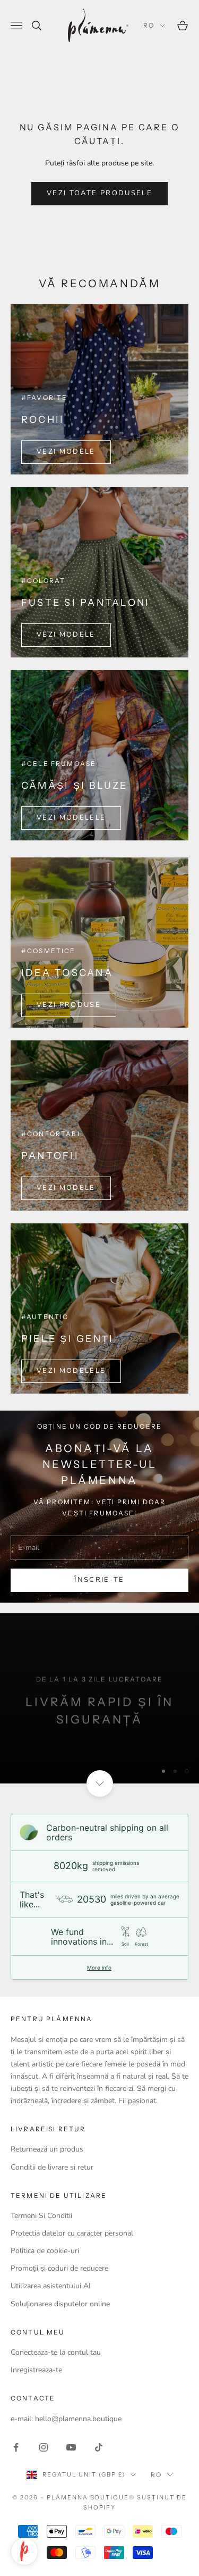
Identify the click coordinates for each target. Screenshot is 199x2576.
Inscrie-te (99, 2545)
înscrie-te (99, 1580)
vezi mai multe (99, 1723)
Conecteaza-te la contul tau (56, 2352)
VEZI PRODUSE (69, 1005)
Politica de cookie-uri (45, 2251)
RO (149, 25)
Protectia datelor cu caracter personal (72, 2233)
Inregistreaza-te (36, 2370)
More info (99, 1968)
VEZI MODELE (66, 452)
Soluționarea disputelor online (60, 2304)
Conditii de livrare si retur (52, 2167)
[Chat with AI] (24, 2552)
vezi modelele (71, 818)
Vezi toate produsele (99, 193)
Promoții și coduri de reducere (59, 2268)
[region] (99, 1698)
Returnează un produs (47, 2149)
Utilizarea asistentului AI (51, 2286)
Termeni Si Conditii (41, 2216)
